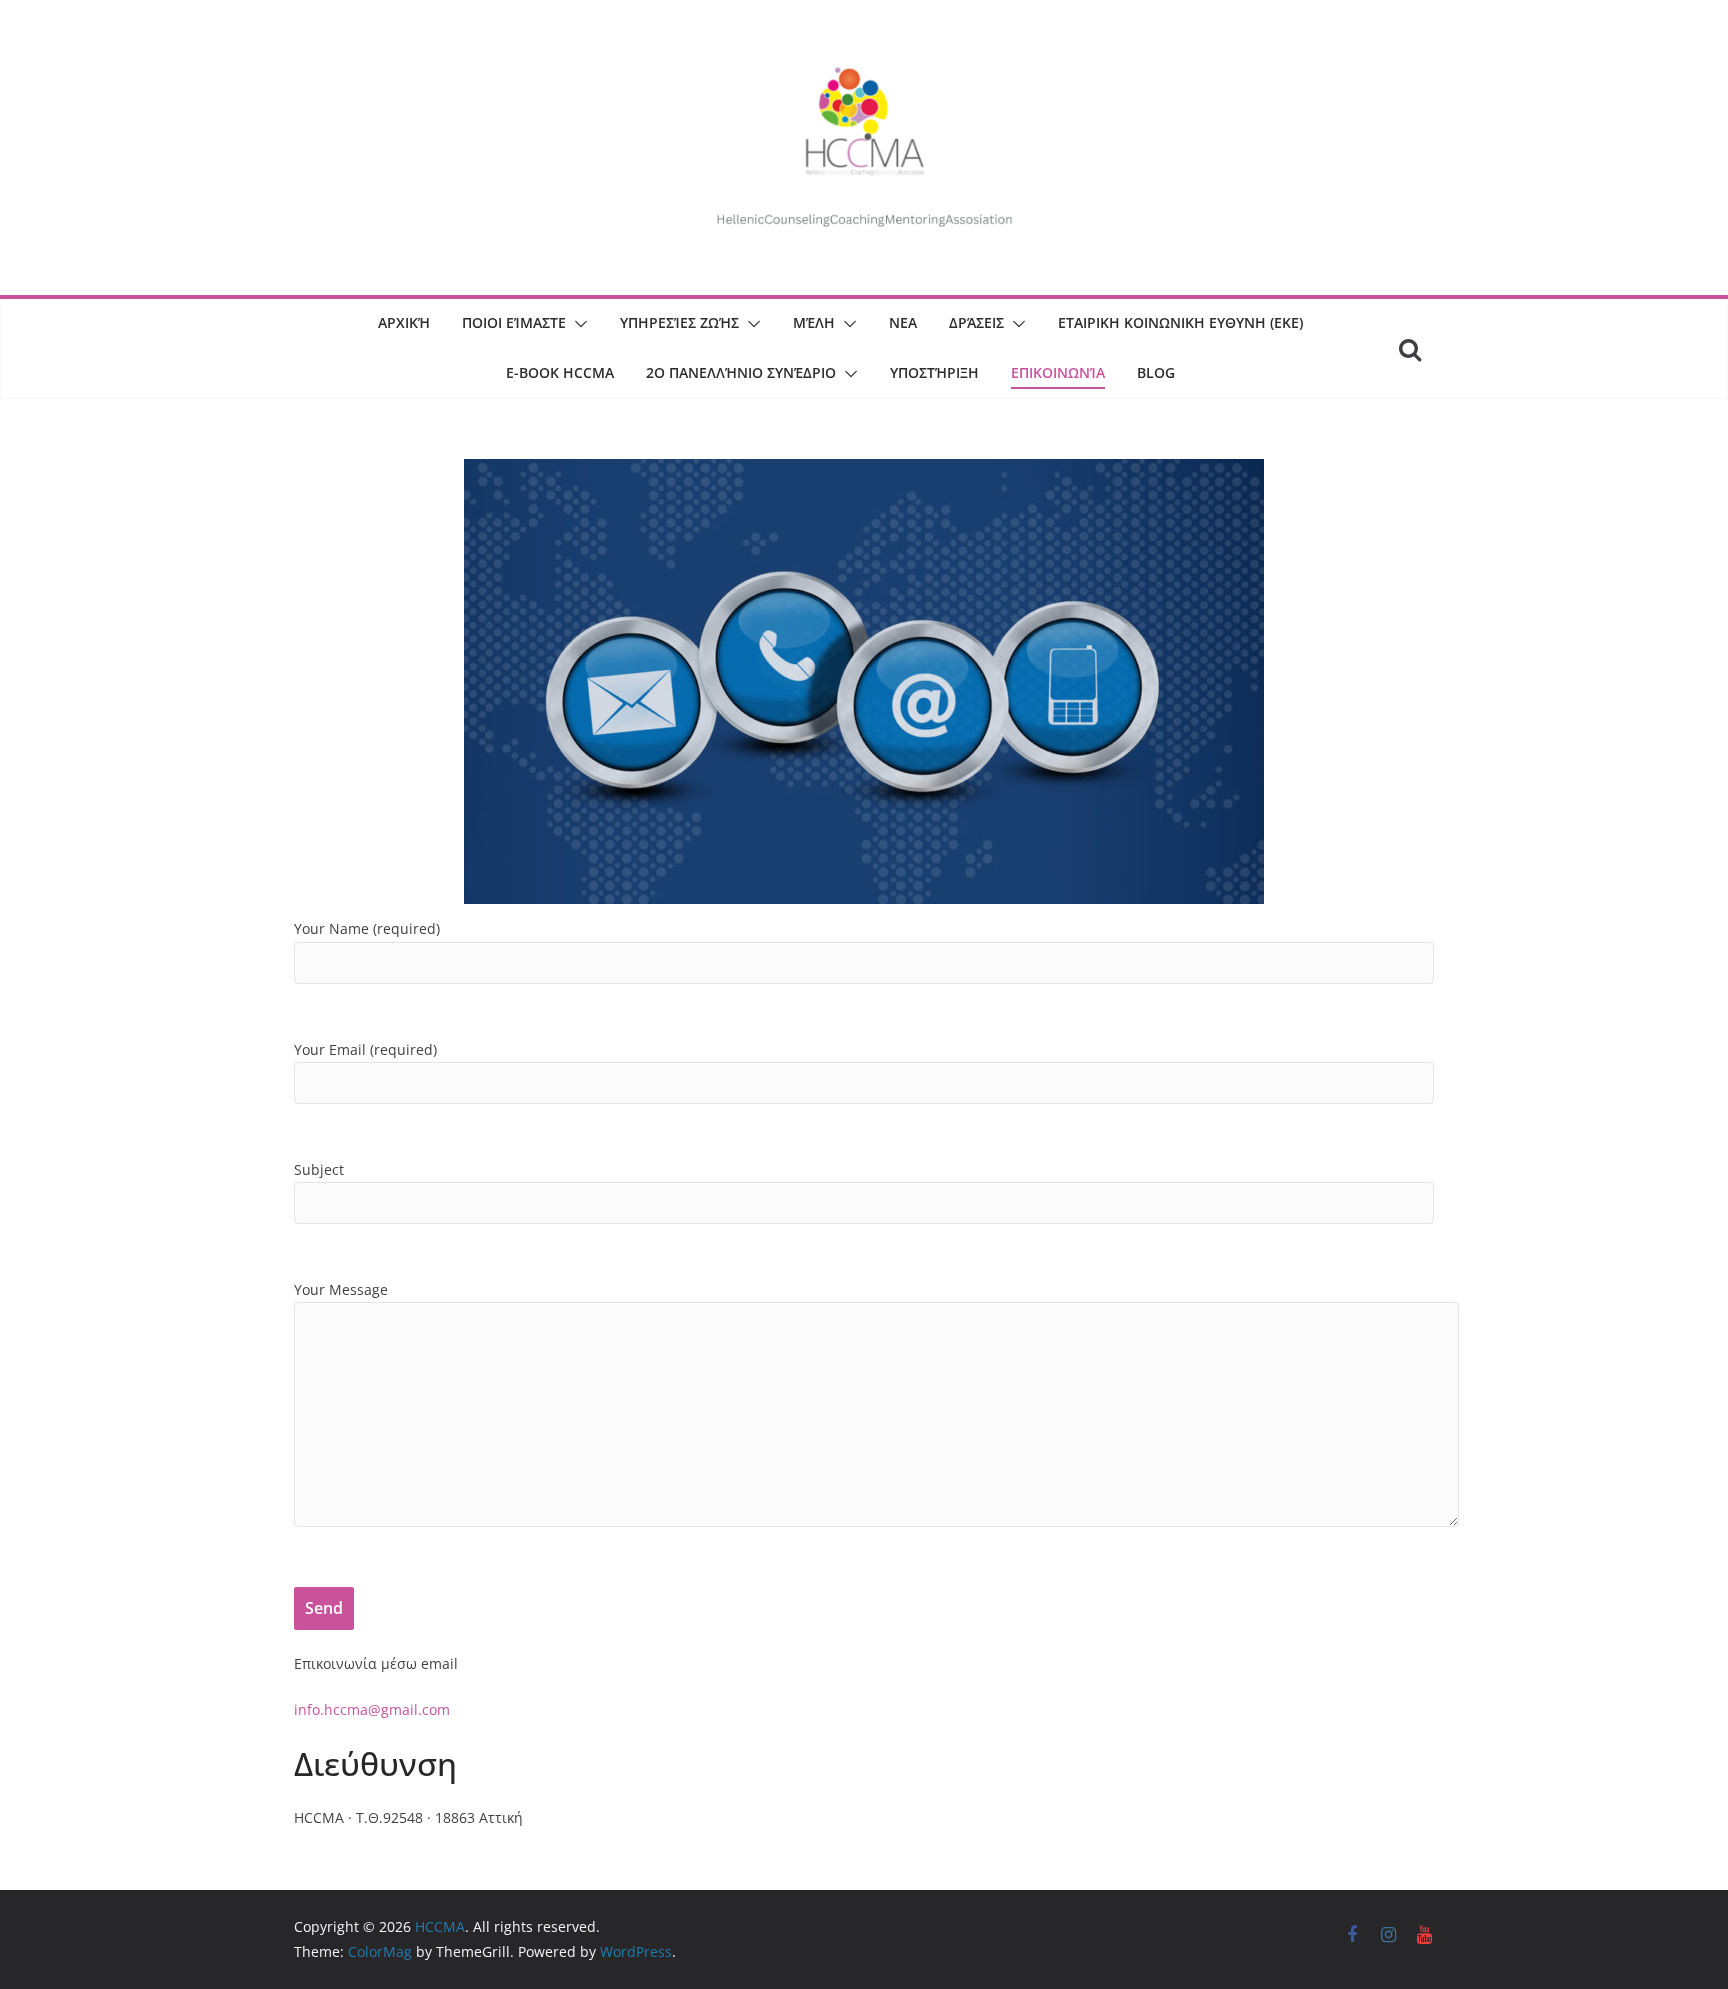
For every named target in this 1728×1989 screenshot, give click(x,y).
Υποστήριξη (934, 372)
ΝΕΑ (903, 322)
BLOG (1156, 372)
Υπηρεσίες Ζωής (679, 322)
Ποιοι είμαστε (514, 322)
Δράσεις (976, 322)
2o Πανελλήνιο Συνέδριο (741, 372)
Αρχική (404, 322)
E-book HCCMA (560, 372)
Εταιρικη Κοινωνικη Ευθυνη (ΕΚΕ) (1180, 322)
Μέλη (814, 322)
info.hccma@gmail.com (372, 1709)
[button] (577, 324)
